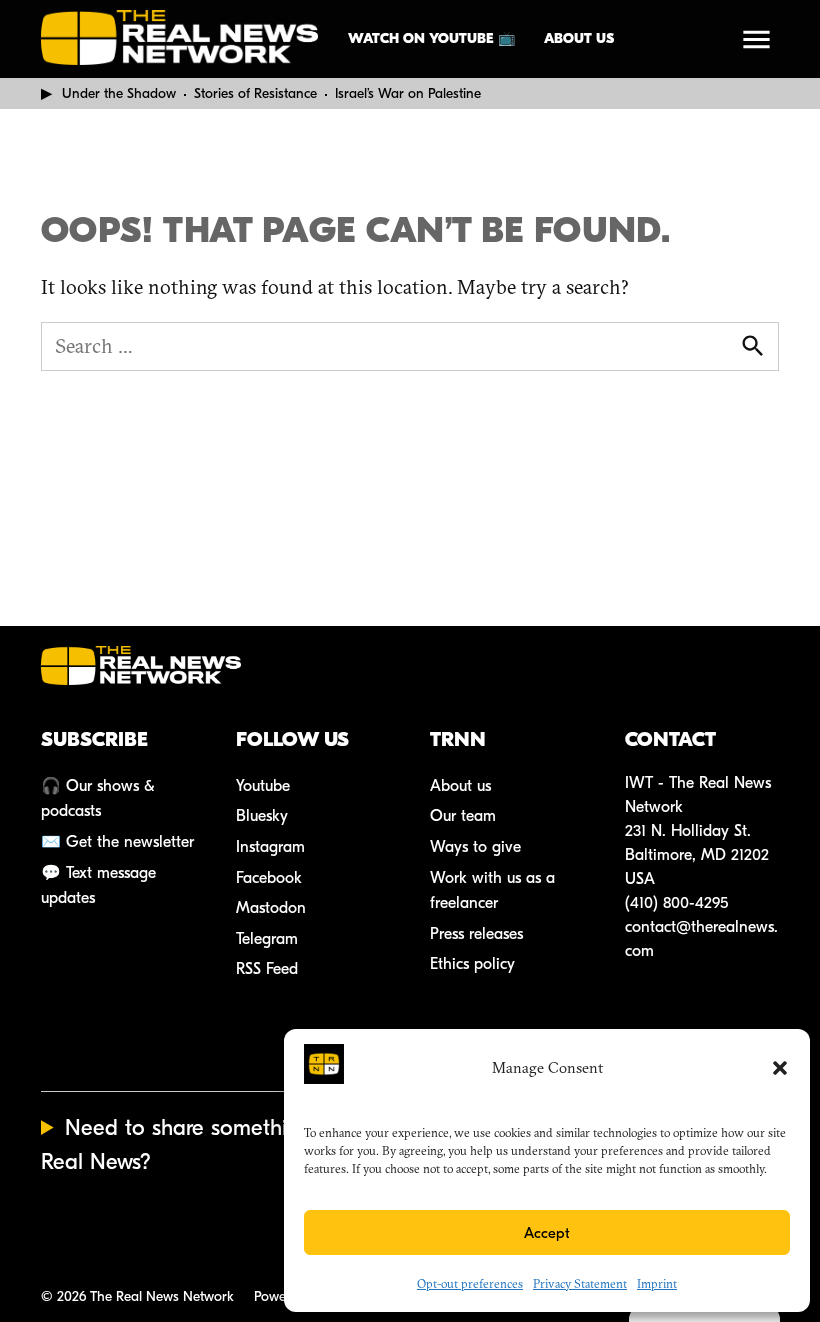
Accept (547, 1233)
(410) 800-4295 (676, 903)
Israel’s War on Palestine (408, 93)
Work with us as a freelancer (492, 891)
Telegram (267, 939)
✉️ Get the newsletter (117, 842)
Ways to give (475, 847)
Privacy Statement (580, 1283)
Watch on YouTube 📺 (431, 38)
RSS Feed (267, 969)
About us (579, 38)
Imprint (657, 1283)
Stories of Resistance (255, 93)
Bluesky (262, 816)
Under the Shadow (119, 93)
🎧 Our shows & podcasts (98, 799)
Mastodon (271, 908)
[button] (780, 1068)
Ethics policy (472, 964)
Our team (463, 816)
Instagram (270, 847)
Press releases (476, 934)
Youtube (263, 786)
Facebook (269, 878)
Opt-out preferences (470, 1283)
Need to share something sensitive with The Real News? (265, 1145)
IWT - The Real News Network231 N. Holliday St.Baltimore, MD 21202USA (698, 831)
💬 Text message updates (98, 886)
